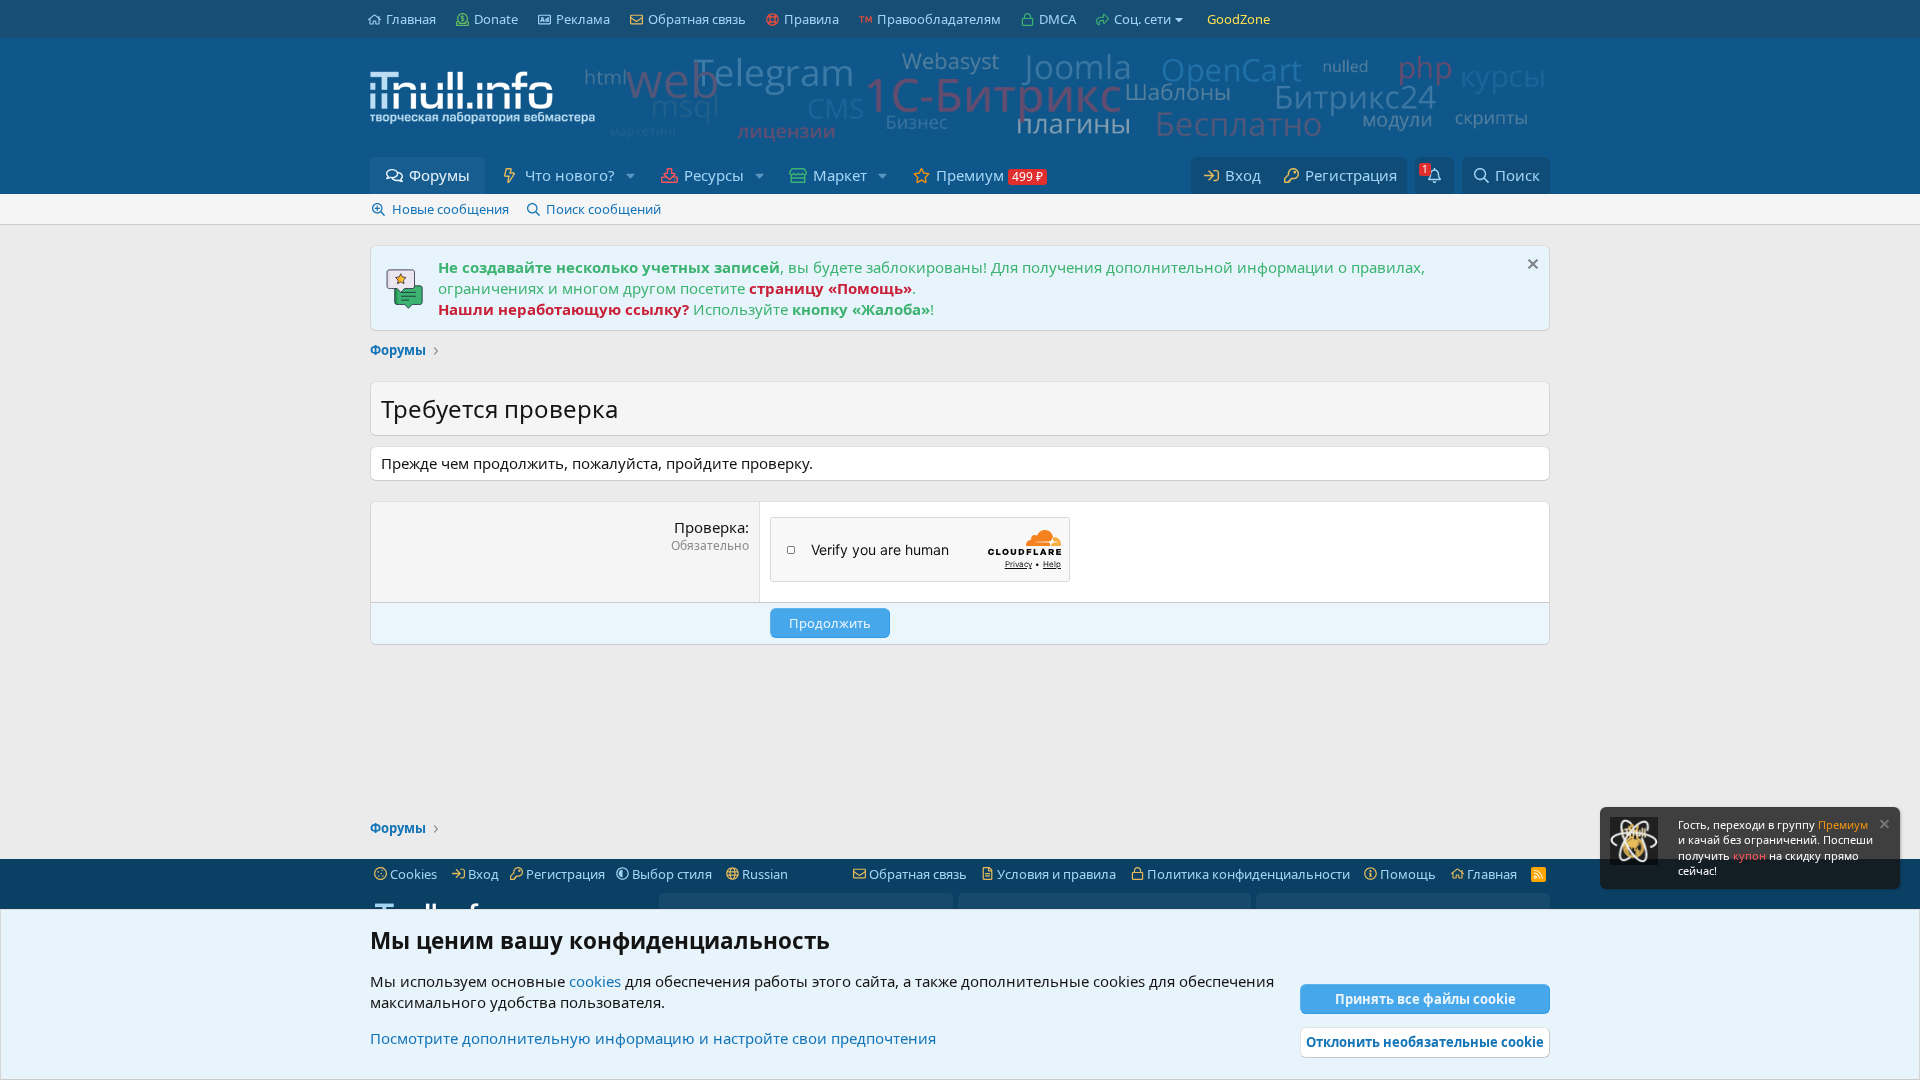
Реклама (583, 19)
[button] (630, 175)
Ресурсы (714, 175)
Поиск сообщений (603, 209)
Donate (496, 19)
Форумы (439, 175)
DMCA (1057, 19)
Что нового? (570, 175)
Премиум (970, 175)
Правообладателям (939, 19)
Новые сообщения (450, 209)
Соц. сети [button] (1142, 19)
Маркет (840, 175)
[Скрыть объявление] (1530, 266)
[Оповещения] (1434, 175)
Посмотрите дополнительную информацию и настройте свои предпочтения (653, 1038)
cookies (595, 981)
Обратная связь (697, 19)
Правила (811, 19)
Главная (411, 19)
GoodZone (1238, 19)
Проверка (709, 527)
